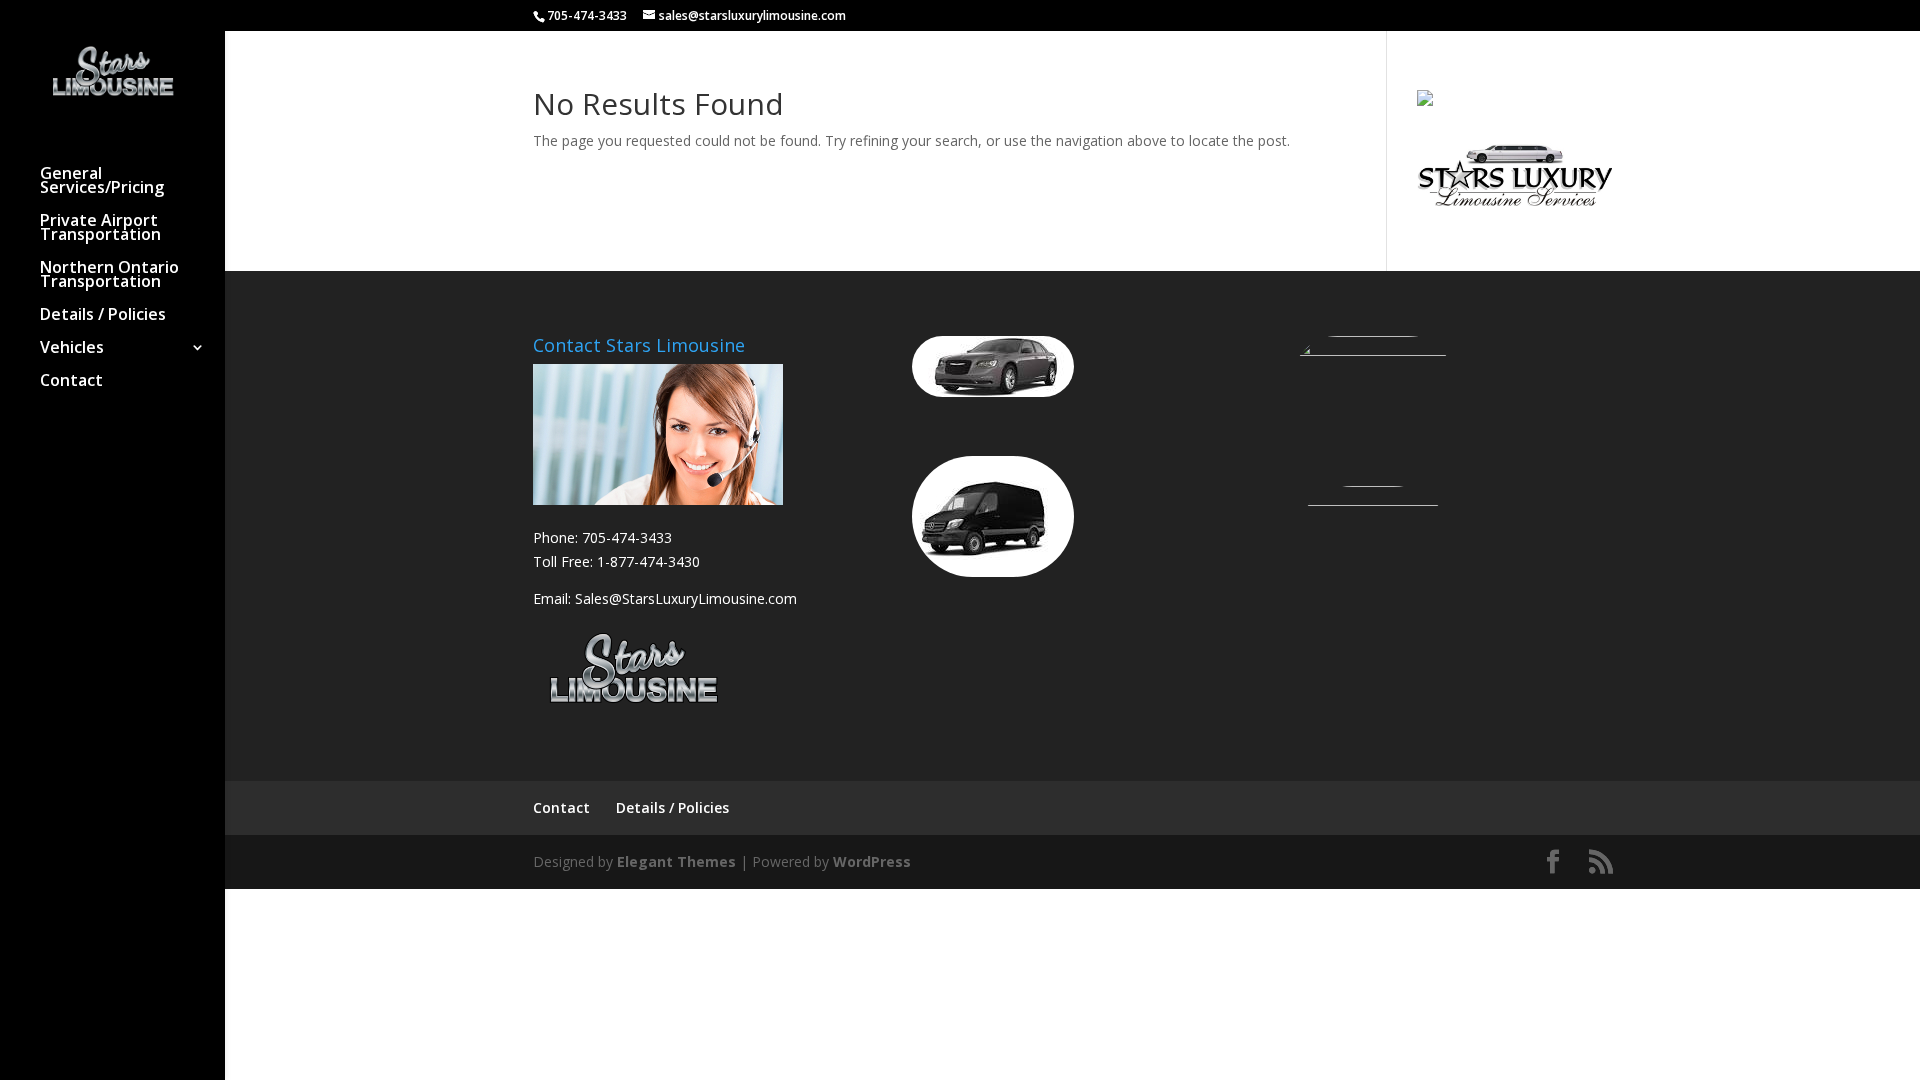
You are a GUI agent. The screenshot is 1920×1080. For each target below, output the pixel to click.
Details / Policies (103, 316)
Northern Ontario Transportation (109, 276)
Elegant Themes (676, 861)
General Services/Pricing (102, 182)
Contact (71, 382)
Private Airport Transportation (100, 229)
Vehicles (72, 349)
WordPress (872, 861)
